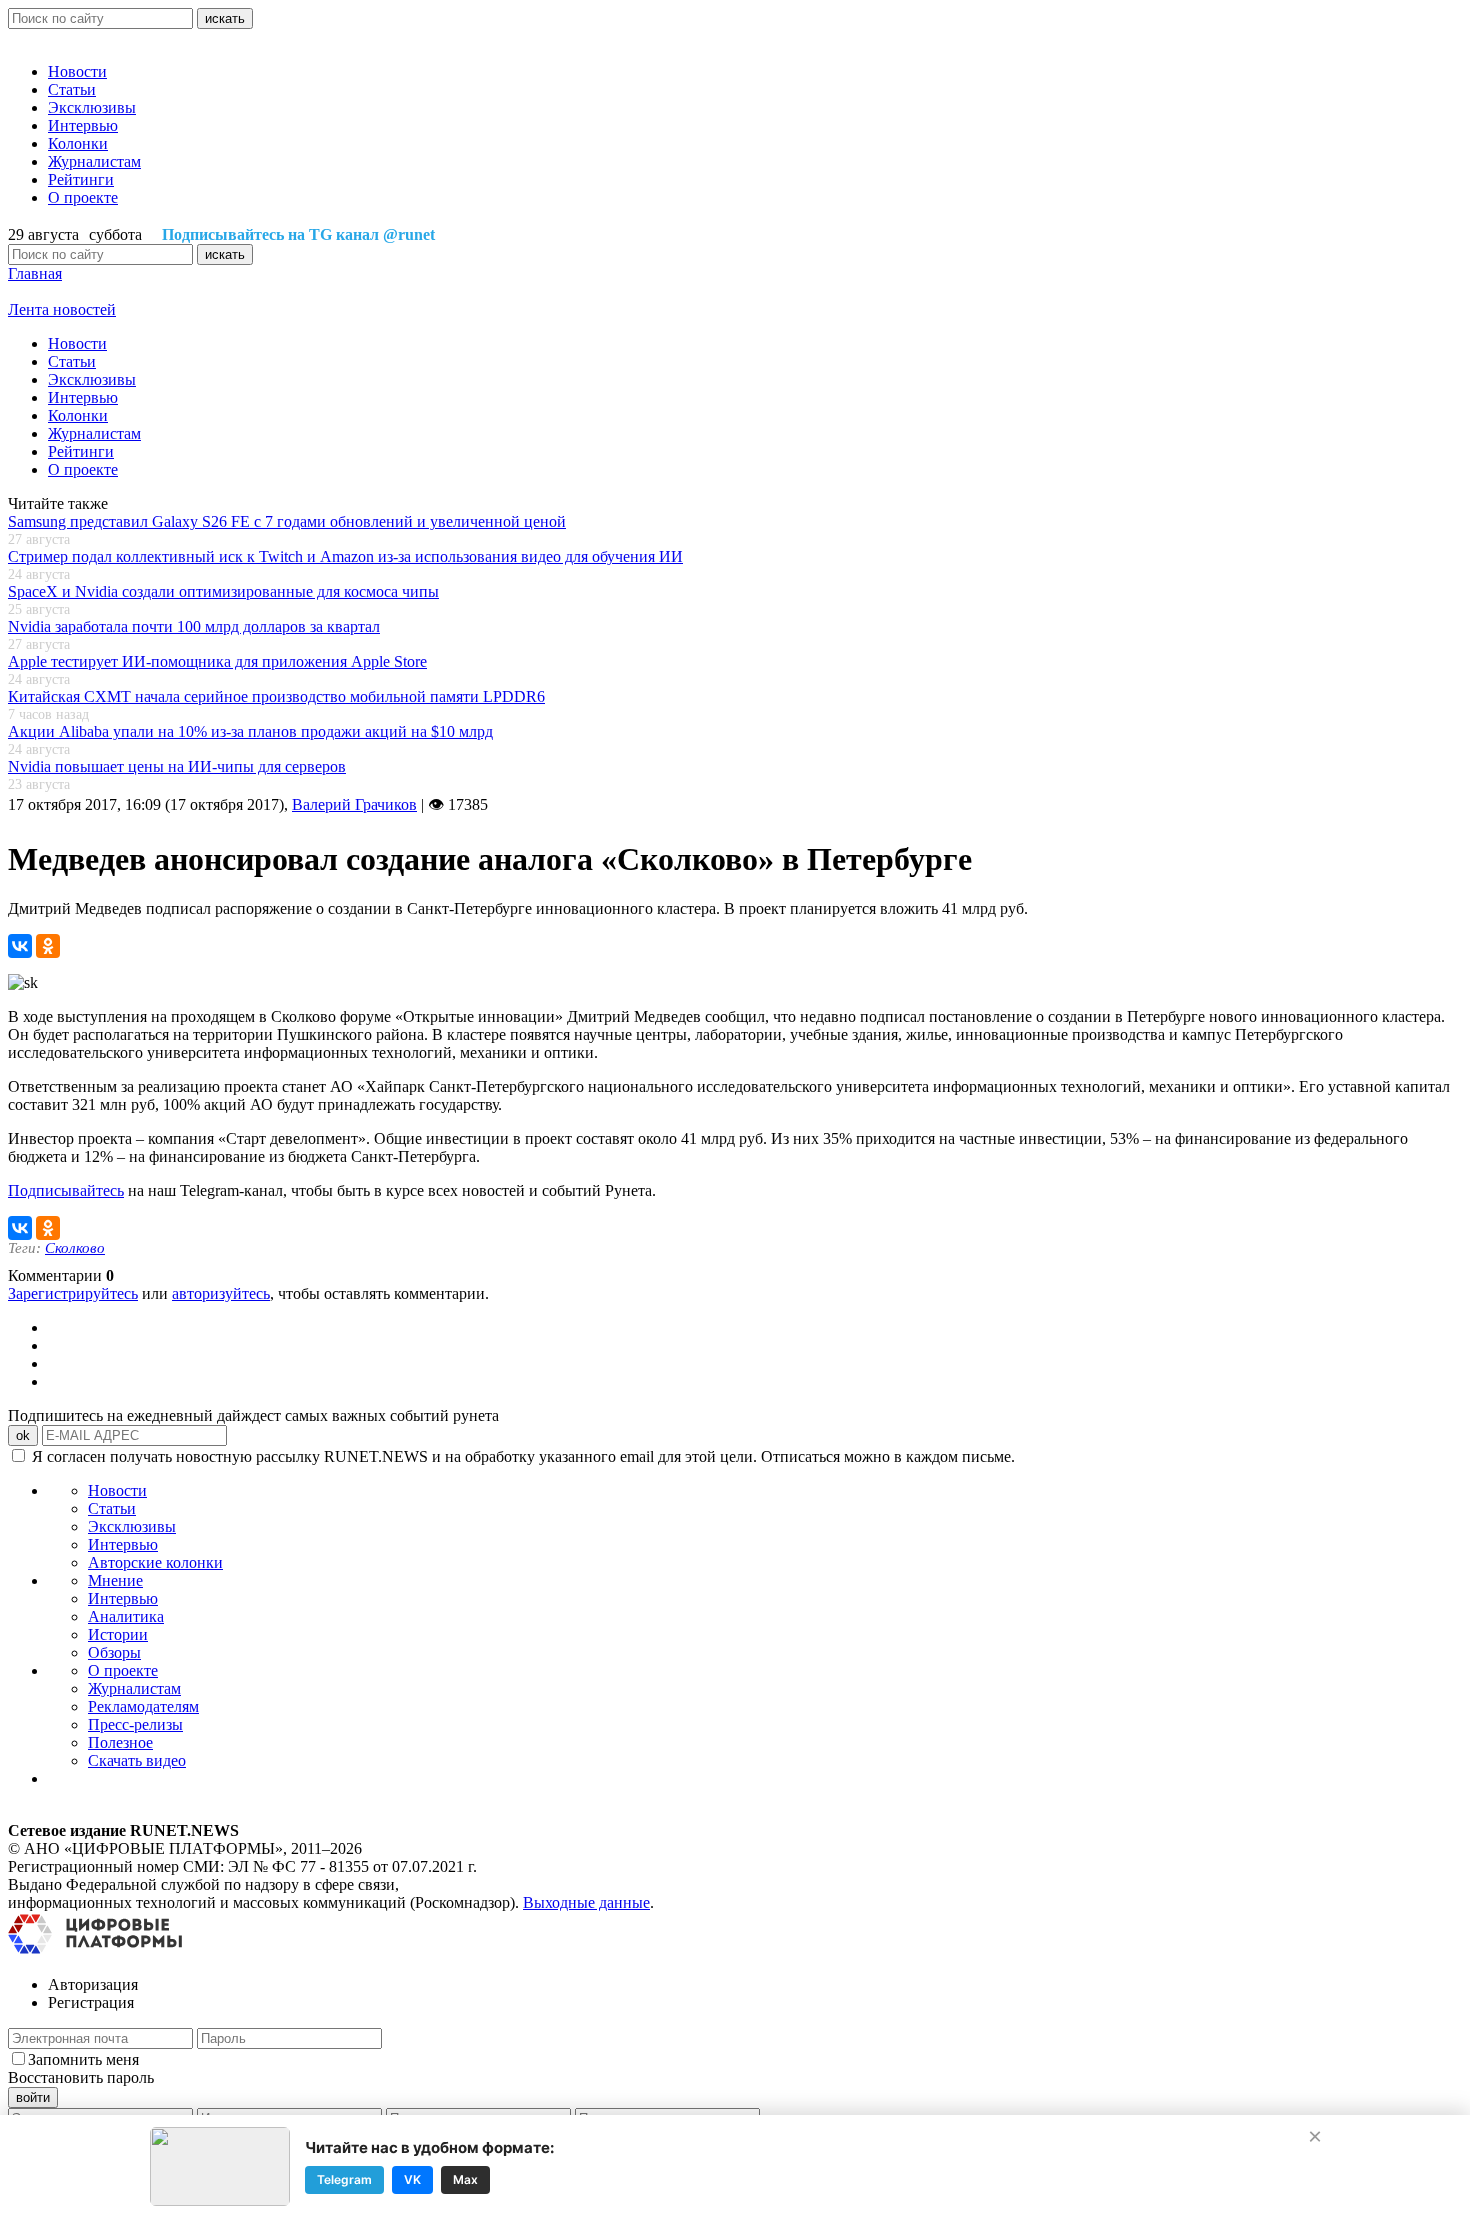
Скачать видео (137, 1760)
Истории (118, 1634)
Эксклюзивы (92, 107)
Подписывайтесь (66, 1190)
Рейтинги (81, 179)
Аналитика (126, 1616)
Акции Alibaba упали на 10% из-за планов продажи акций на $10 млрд (250, 731)
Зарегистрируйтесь (73, 1293)
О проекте (83, 197)
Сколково (75, 1248)
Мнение (115, 1580)
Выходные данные (586, 1902)
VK (412, 2179)
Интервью (83, 125)
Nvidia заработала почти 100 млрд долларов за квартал (194, 626)
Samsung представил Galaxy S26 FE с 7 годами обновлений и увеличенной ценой (287, 521)
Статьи (72, 89)
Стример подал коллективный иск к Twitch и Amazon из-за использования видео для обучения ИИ (345, 556)
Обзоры (114, 1652)
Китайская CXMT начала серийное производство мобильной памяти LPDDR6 (276, 696)
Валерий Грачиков (354, 804)
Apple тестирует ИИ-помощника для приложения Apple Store (217, 661)
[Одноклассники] (48, 946)
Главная (35, 273)
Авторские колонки (155, 1562)
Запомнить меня (83, 2059)
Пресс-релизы (135, 1724)
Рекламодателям (143, 1706)
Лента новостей (62, 309)
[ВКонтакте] (20, 946)
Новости (77, 71)
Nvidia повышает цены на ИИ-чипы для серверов (177, 766)
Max (465, 2179)
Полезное (120, 1742)
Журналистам (94, 161)
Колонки (78, 143)
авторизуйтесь (221, 1293)
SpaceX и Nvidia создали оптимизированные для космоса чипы (223, 591)
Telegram (344, 2179)
